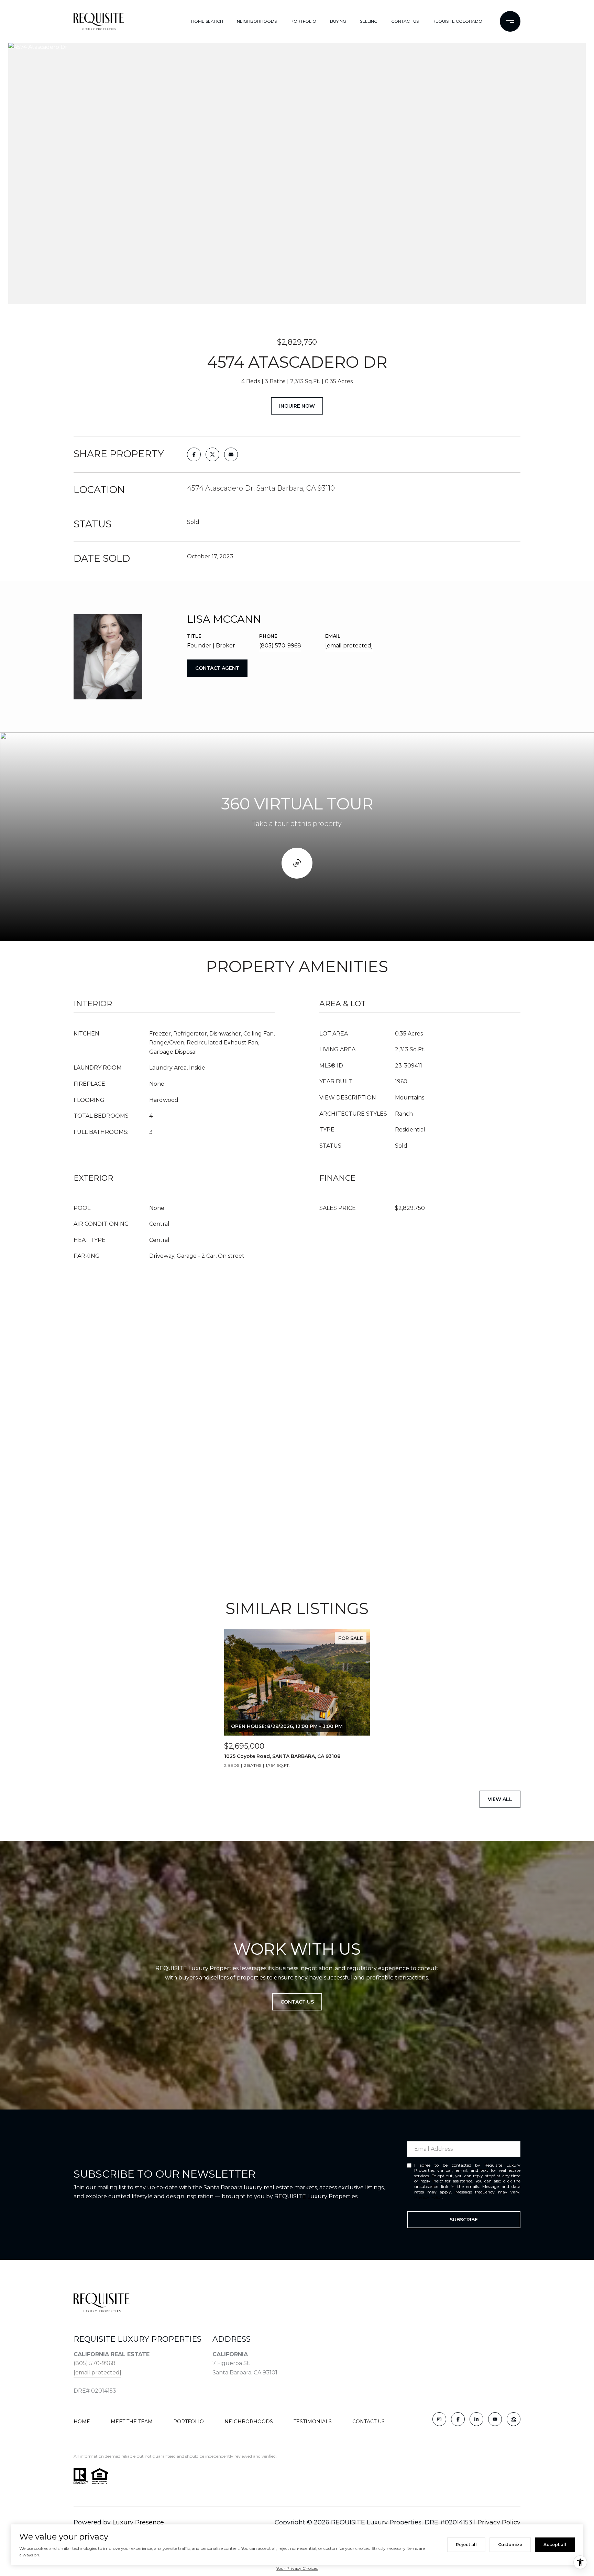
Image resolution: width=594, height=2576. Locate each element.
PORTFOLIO (303, 21)
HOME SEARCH (207, 21)
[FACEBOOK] (458, 2419)
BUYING (338, 21)
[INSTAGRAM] (439, 2419)
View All (500, 1799)
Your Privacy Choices (297, 2568)
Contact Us (368, 2422)
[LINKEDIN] (476, 2419)
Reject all (466, 2545)
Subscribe (464, 2220)
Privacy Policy (428, 2197)
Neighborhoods (249, 2422)
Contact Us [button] (297, 2002)
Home (82, 2422)
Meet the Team (132, 2422)
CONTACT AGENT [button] (217, 668)
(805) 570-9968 (280, 646)
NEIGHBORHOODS (257, 21)
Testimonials (313, 2422)
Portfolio (189, 2422)
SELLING (369, 21)
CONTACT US (405, 21)
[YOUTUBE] (495, 2419)
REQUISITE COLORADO (457, 21)
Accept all (555, 2545)
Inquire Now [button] (297, 406)
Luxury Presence (138, 2522)
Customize (510, 2545)
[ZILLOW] (514, 2419)
